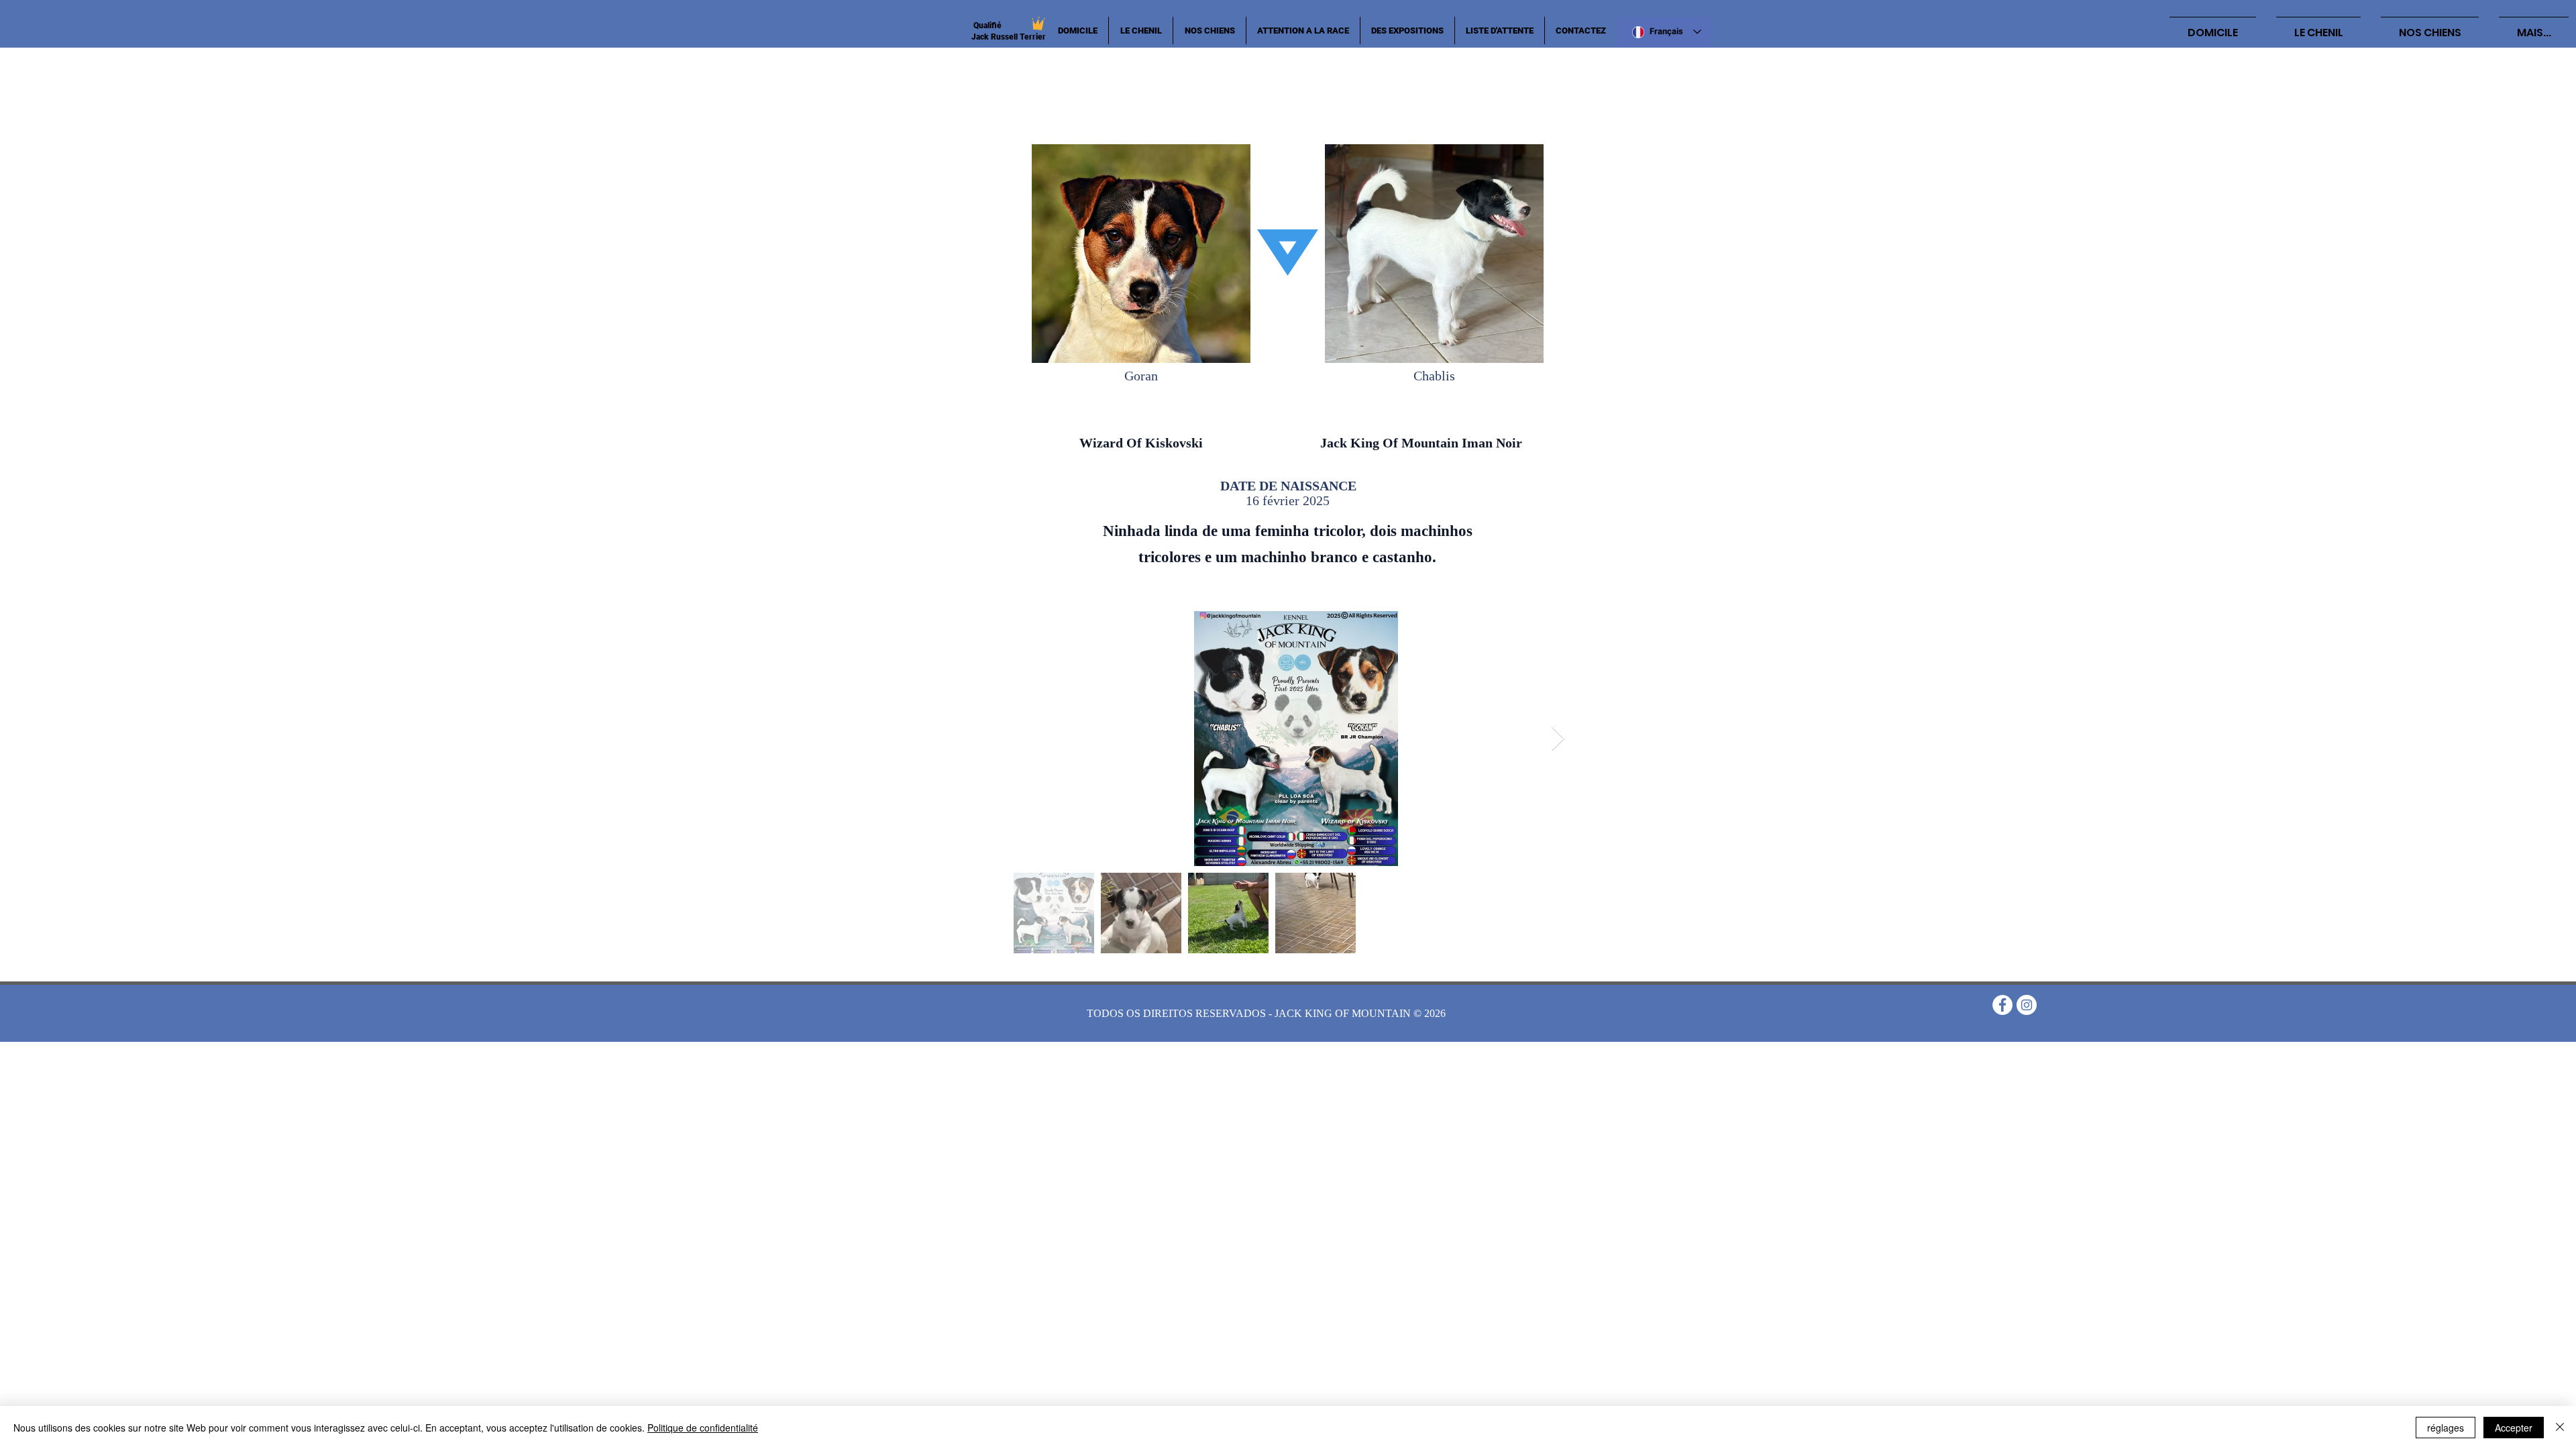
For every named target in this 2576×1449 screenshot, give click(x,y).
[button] (1210, 31)
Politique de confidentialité (703, 1428)
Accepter (2514, 1428)
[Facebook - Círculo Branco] (2002, 1005)
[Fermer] (2560, 1428)
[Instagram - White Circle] (2027, 1005)
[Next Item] (1558, 739)
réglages (2446, 1428)
